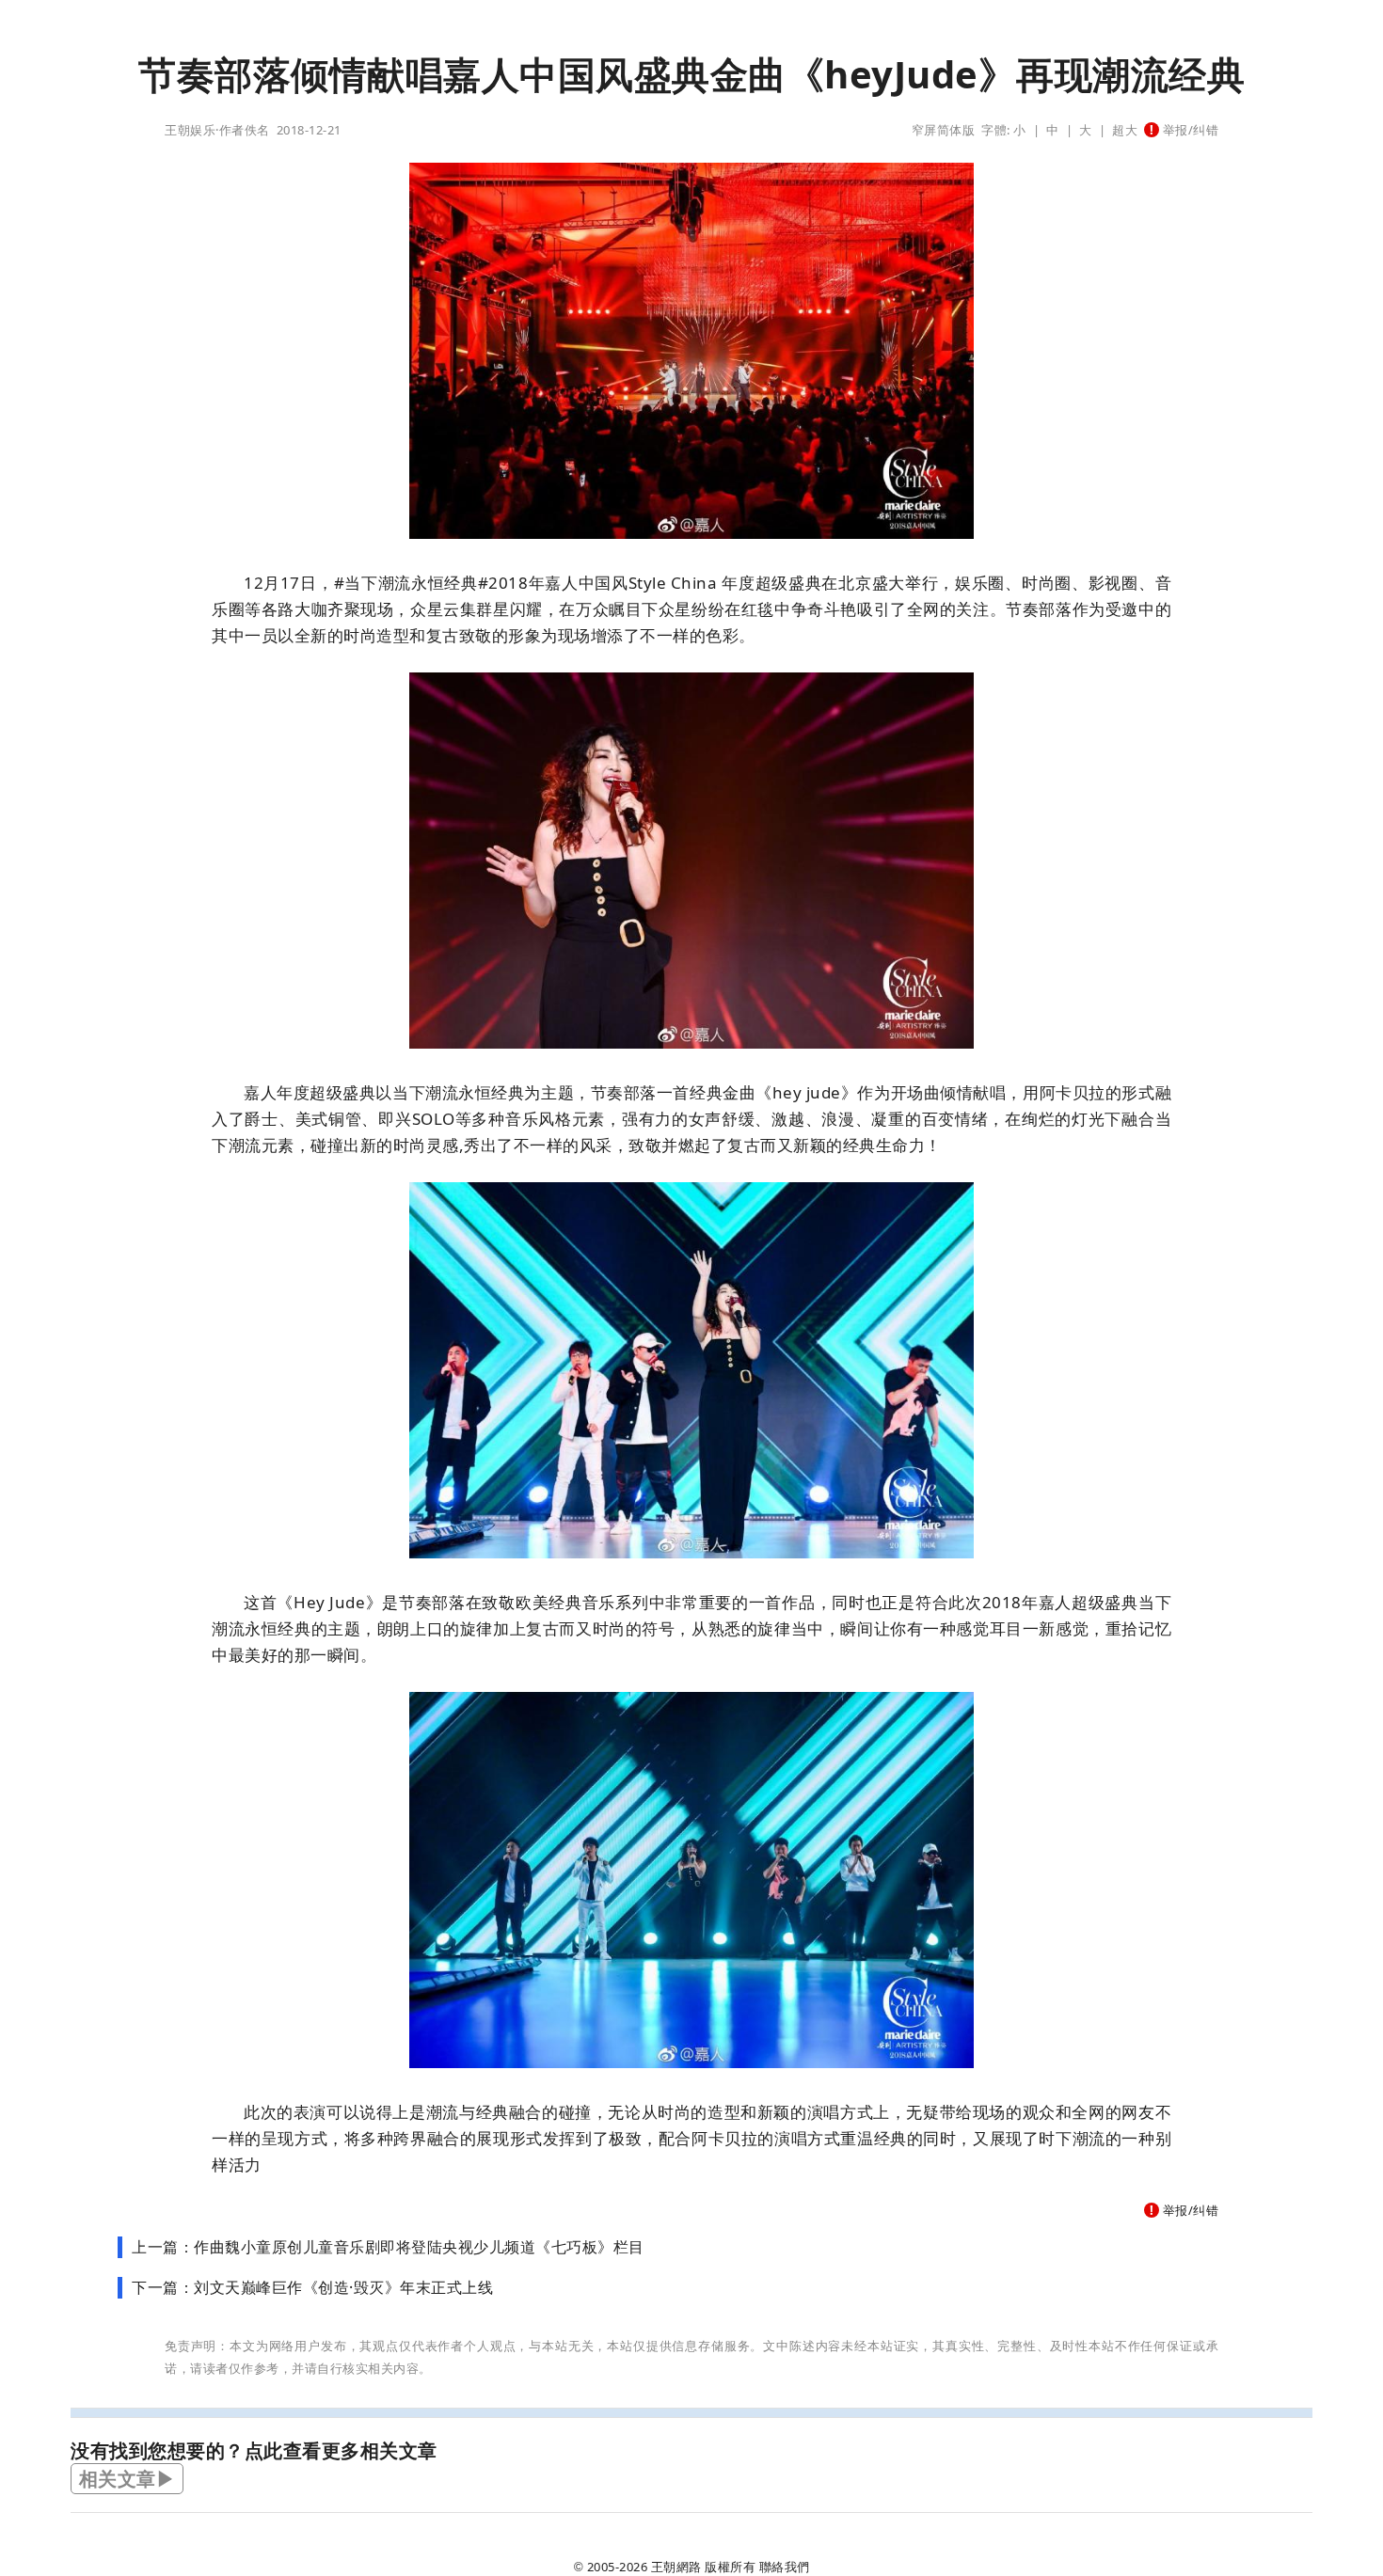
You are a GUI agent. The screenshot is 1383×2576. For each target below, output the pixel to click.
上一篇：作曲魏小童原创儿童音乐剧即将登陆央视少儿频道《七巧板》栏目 (388, 2247)
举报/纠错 (1189, 130)
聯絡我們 (785, 2567)
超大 (1125, 130)
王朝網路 (676, 2567)
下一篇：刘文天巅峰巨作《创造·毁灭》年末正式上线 (312, 2287)
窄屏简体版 (944, 130)
